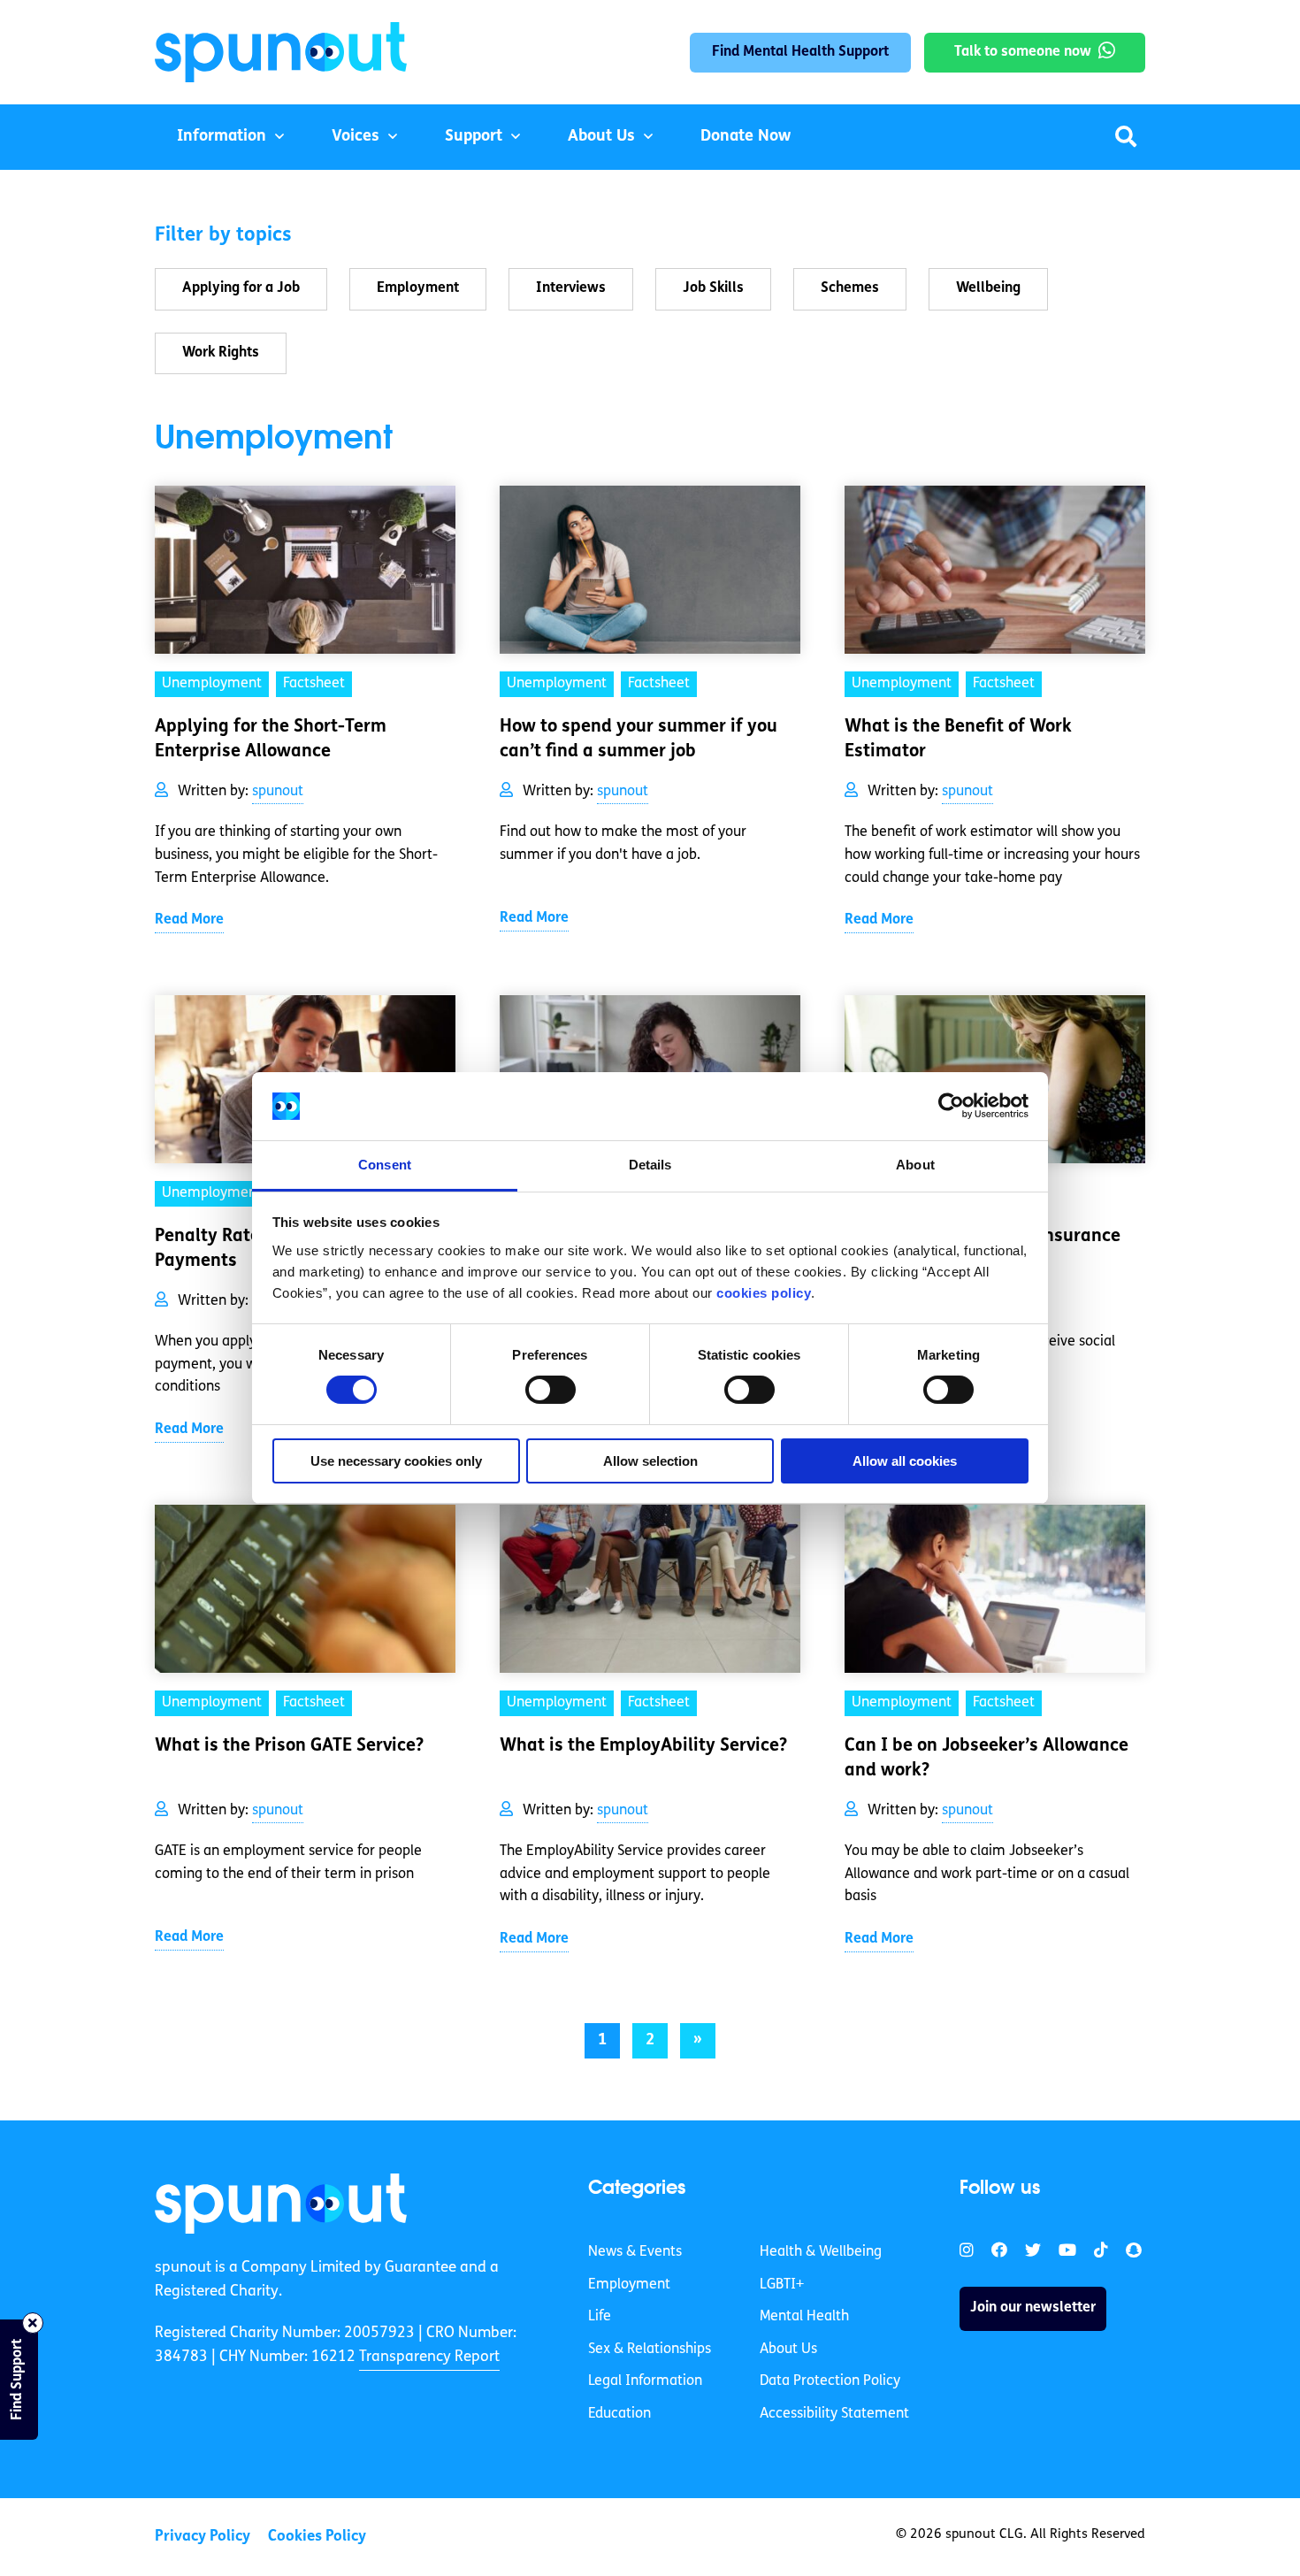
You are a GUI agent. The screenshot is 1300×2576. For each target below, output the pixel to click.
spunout (278, 792)
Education (619, 2414)
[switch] (551, 1390)
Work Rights (221, 353)
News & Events (635, 2252)
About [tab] (915, 1165)
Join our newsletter (1033, 2308)
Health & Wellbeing (821, 2252)
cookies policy (764, 1293)
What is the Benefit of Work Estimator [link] (958, 740)
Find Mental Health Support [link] (800, 52)
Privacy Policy (203, 2537)
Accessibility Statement (834, 2414)
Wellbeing (988, 288)
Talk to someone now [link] (1023, 52)
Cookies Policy (317, 2537)
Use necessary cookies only (396, 1461)
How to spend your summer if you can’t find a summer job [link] (639, 740)
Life (600, 2317)
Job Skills (713, 288)
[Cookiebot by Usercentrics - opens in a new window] (951, 1106)
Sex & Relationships (650, 2350)
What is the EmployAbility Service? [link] (643, 1746)
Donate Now (746, 137)
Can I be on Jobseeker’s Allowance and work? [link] (986, 1759)
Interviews (571, 288)
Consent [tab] (385, 1165)
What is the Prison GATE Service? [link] (289, 1746)
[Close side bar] (33, 2323)
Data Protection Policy (830, 2381)
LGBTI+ (782, 2285)
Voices (356, 137)
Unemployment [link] (212, 684)
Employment (418, 288)
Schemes (850, 288)
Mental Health (804, 2317)
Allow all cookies (905, 1461)
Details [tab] (650, 1165)
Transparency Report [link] (429, 2357)
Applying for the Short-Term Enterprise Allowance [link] (271, 740)
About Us (601, 137)
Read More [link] (189, 920)
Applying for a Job (241, 288)
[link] (281, 2204)
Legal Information (645, 2381)
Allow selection (650, 1461)
